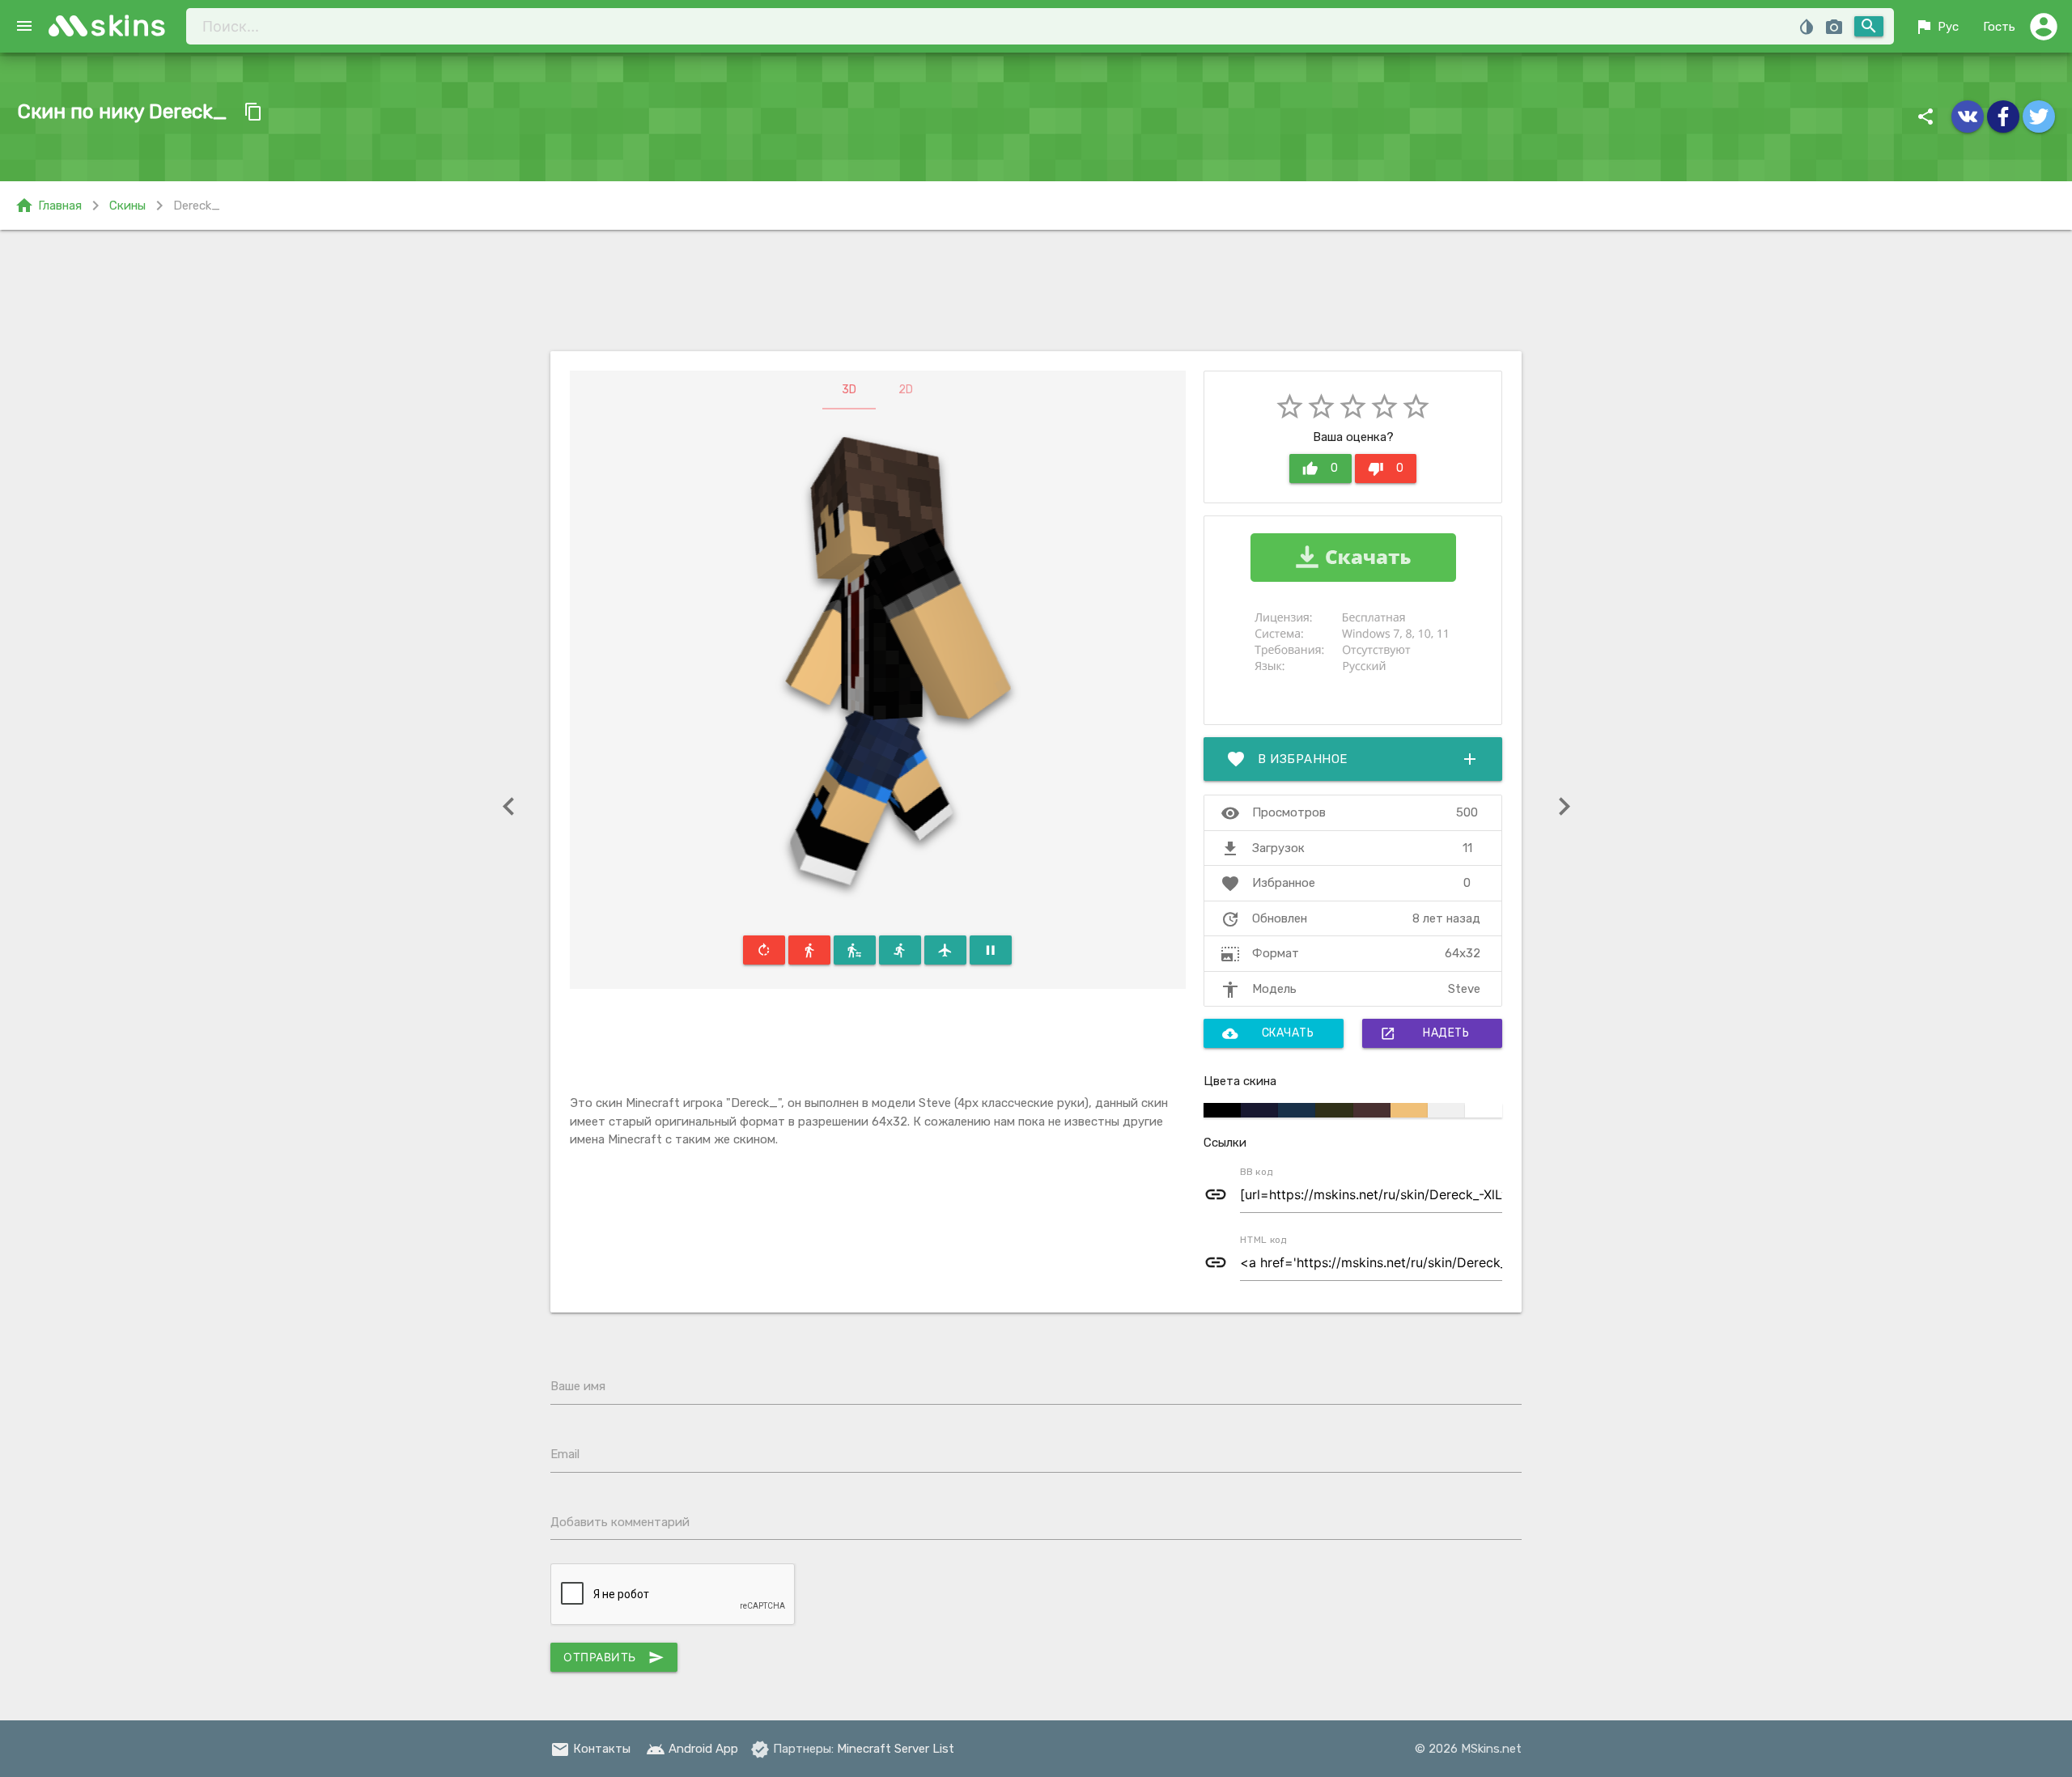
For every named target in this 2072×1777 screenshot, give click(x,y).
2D (906, 390)
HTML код (1263, 1240)
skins (129, 25)
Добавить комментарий (620, 1522)
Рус (1936, 27)
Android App (692, 1749)
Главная (48, 206)
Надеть (1424, 1033)
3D (849, 390)
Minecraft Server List (896, 1749)
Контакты (590, 1749)
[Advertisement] (1036, 291)
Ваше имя (578, 1386)
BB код (1257, 1172)
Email (565, 1454)
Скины (127, 206)
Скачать (1268, 1033)
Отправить (614, 1657)
